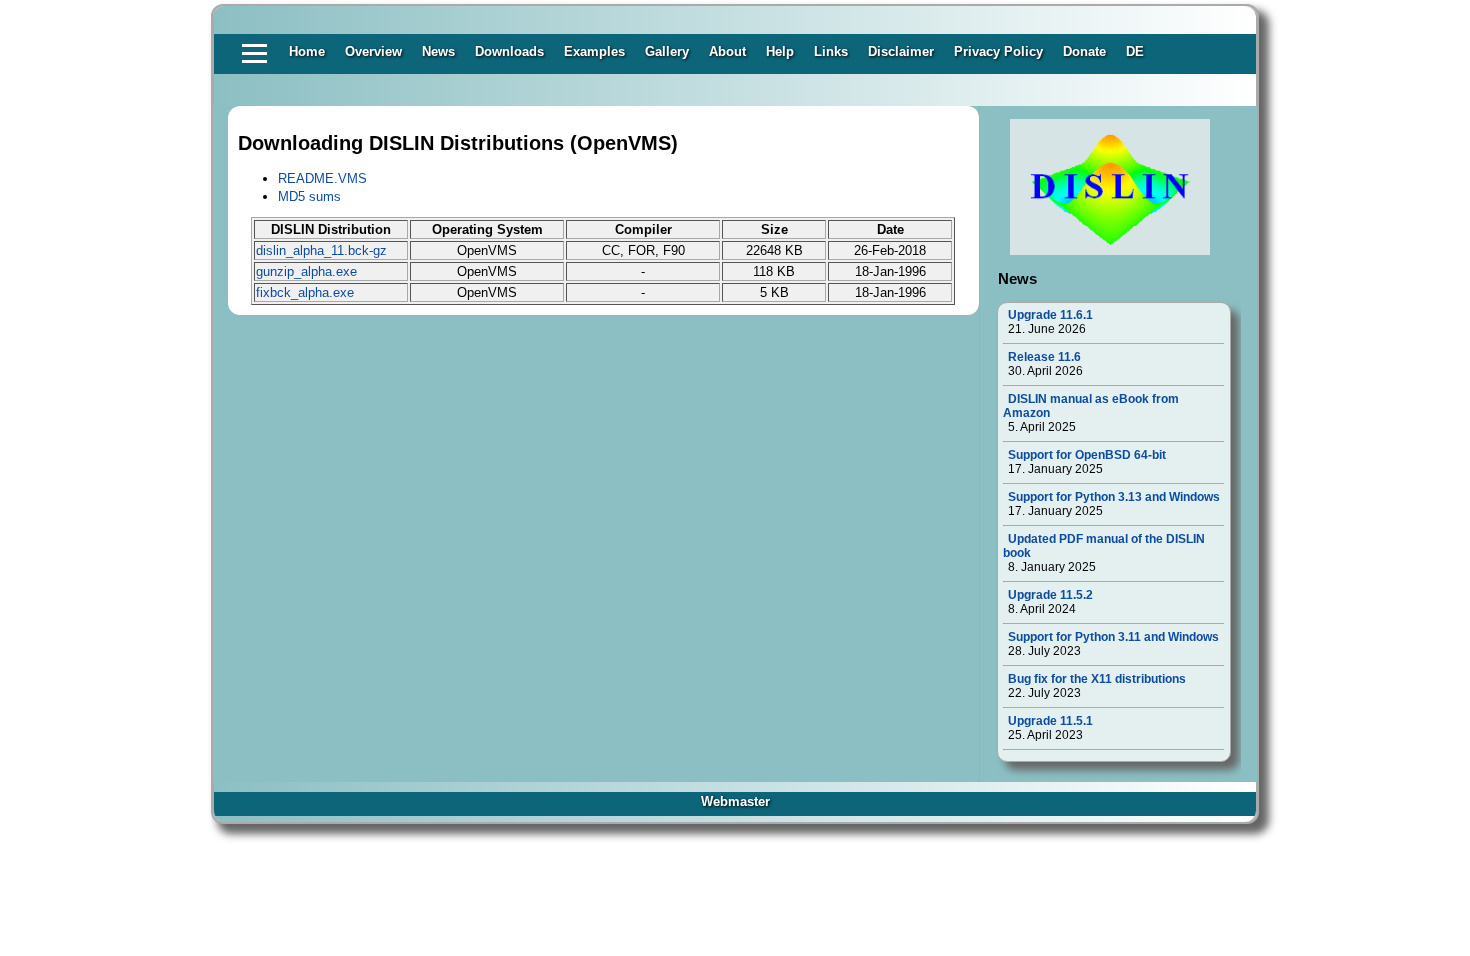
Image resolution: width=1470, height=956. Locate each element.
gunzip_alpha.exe (306, 271)
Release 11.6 (1044, 357)
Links (831, 51)
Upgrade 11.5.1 (1050, 721)
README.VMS (322, 178)
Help (780, 51)
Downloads (509, 51)
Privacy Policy (998, 51)
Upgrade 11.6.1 (1050, 315)
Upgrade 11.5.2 (1050, 595)
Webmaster (735, 801)
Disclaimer (901, 51)
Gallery (667, 51)
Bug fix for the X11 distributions (1097, 679)
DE (1135, 51)
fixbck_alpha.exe (305, 292)
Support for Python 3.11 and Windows (1113, 637)
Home (307, 51)
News (438, 51)
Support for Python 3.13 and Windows (1114, 497)
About (727, 51)
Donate (1084, 51)
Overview (373, 51)
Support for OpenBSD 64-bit (1087, 455)
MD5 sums (309, 196)
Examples (594, 51)
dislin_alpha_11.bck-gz (321, 250)
